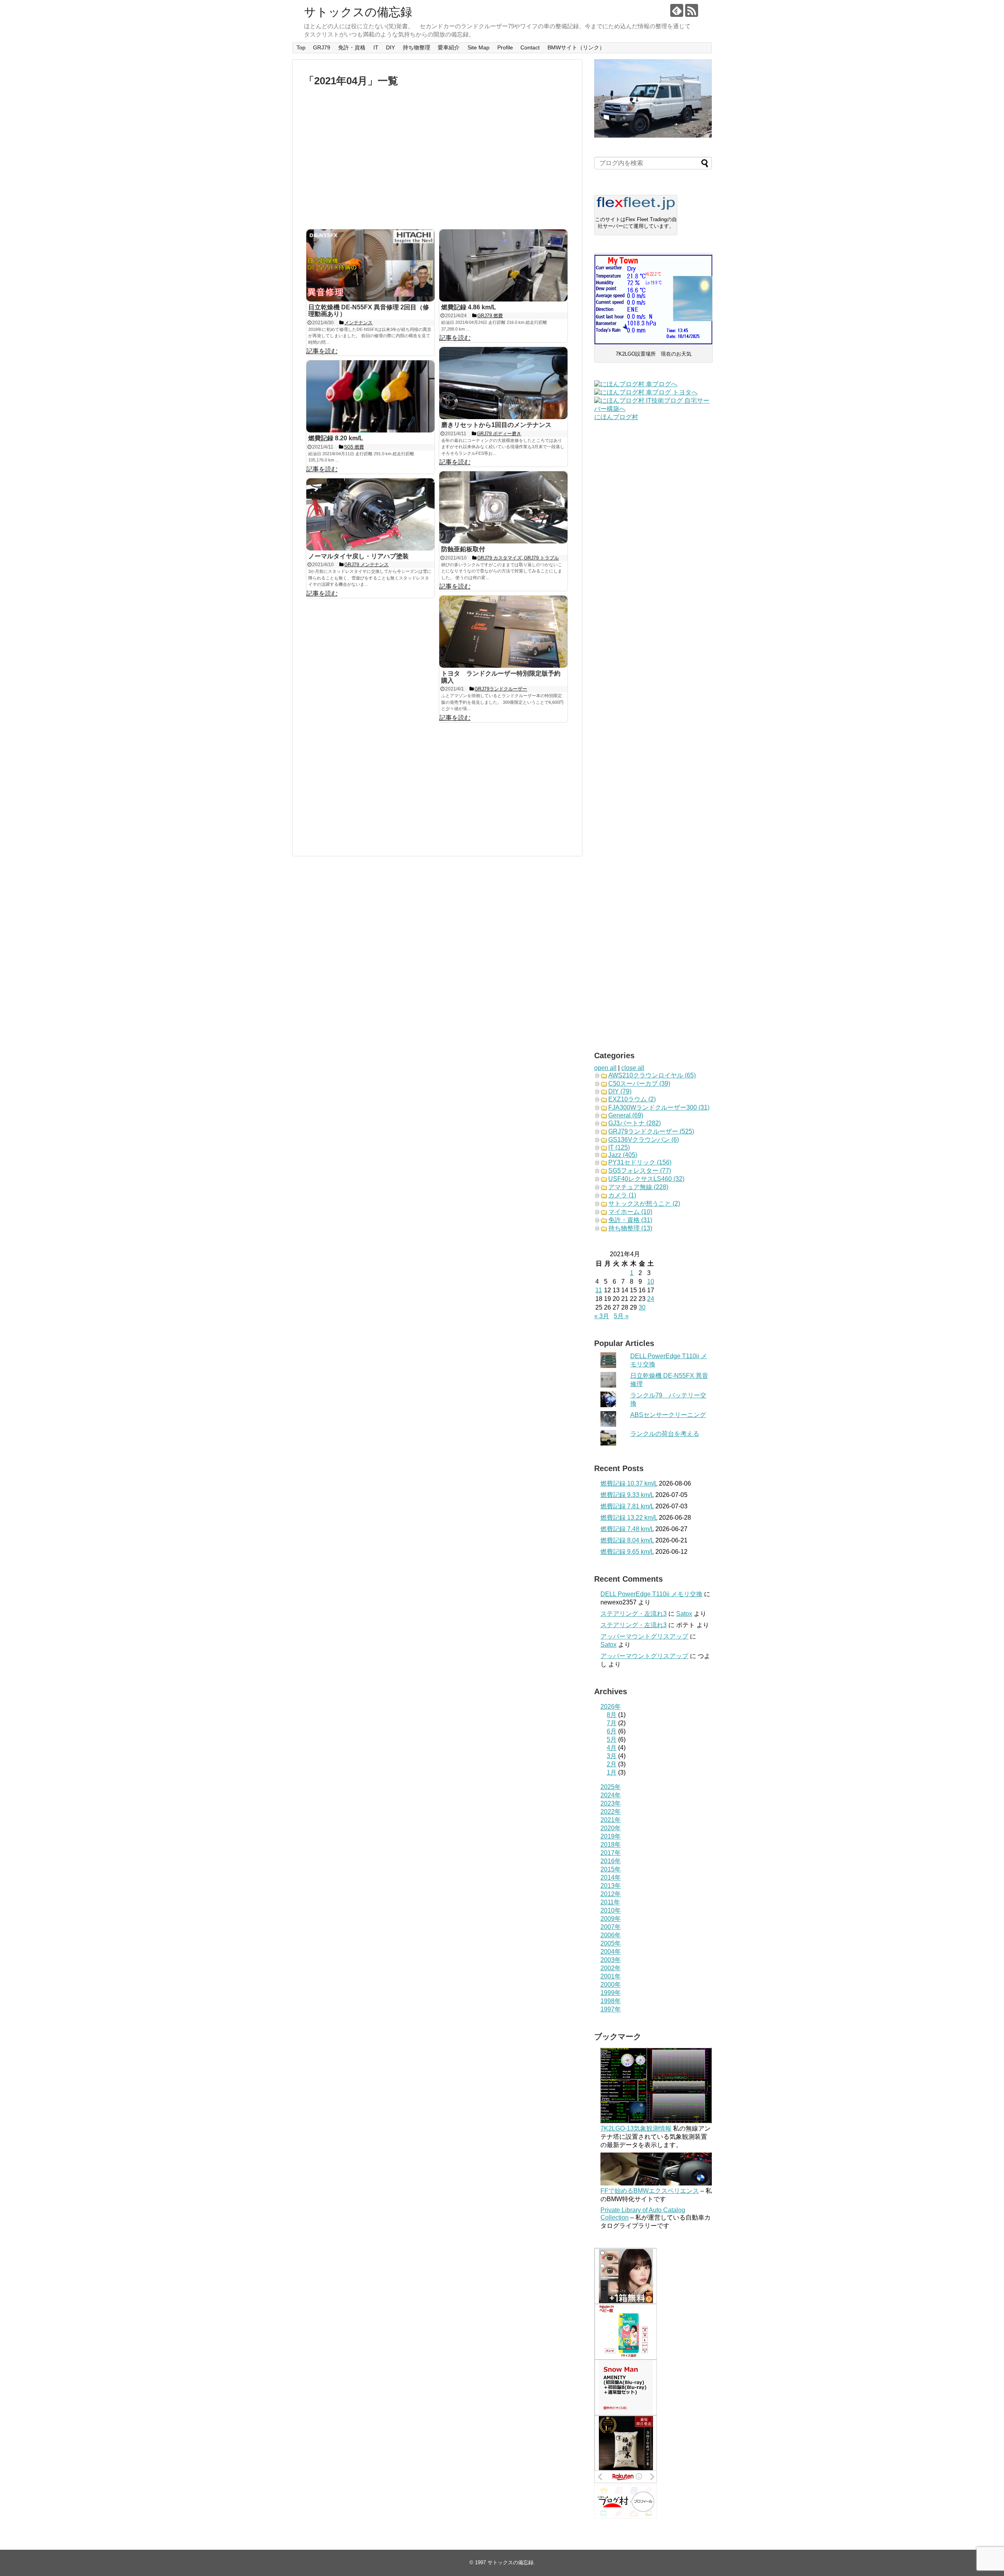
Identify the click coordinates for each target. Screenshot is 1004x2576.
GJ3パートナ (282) (635, 1123)
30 (642, 1307)
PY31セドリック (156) (640, 1162)
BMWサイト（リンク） (576, 47)
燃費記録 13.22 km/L (629, 1518)
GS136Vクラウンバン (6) (644, 1140)
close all (633, 1068)
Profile (505, 47)
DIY (390, 47)
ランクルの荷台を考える (665, 1434)
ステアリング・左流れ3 (634, 1614)
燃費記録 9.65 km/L (627, 1552)
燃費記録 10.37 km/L (629, 1483)
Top (301, 47)
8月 (612, 1715)
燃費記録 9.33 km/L (627, 1495)
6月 (612, 1731)
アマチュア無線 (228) (638, 1187)
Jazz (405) (623, 1155)
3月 (612, 1756)
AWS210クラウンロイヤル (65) (652, 1075)
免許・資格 (352, 47)
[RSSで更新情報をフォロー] (692, 10)
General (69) (626, 1115)
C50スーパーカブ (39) (639, 1084)
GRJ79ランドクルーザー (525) (651, 1131)
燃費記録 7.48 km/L (627, 1529)
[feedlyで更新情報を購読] (677, 10)
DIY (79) (620, 1091)
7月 (612, 1723)
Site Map (478, 47)
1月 (612, 1772)
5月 (612, 1739)
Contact (530, 47)
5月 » (621, 1316)
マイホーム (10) (630, 1212)
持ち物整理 (417, 47)
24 (651, 1299)
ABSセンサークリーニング (668, 1415)
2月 (612, 1764)
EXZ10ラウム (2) (632, 1099)
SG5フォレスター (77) (640, 1171)
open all (605, 1068)
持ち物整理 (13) (630, 1228)
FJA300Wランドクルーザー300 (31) (659, 1107)
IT (376, 47)
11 (599, 1290)
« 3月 (602, 1316)
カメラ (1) (622, 1195)
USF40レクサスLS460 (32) (646, 1179)
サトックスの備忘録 (358, 12)
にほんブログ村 (616, 417)
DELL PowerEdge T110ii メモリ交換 (651, 1594)
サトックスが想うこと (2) (644, 1204)
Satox (684, 1614)
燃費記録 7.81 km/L (627, 1506)
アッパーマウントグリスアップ (644, 1636)
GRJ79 (322, 47)
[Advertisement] (437, 158)
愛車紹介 (449, 47)
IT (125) (619, 1147)
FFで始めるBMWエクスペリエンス (650, 2191)
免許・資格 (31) (630, 1220)
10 (651, 1282)
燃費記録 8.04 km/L (627, 1540)
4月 (612, 1748)
